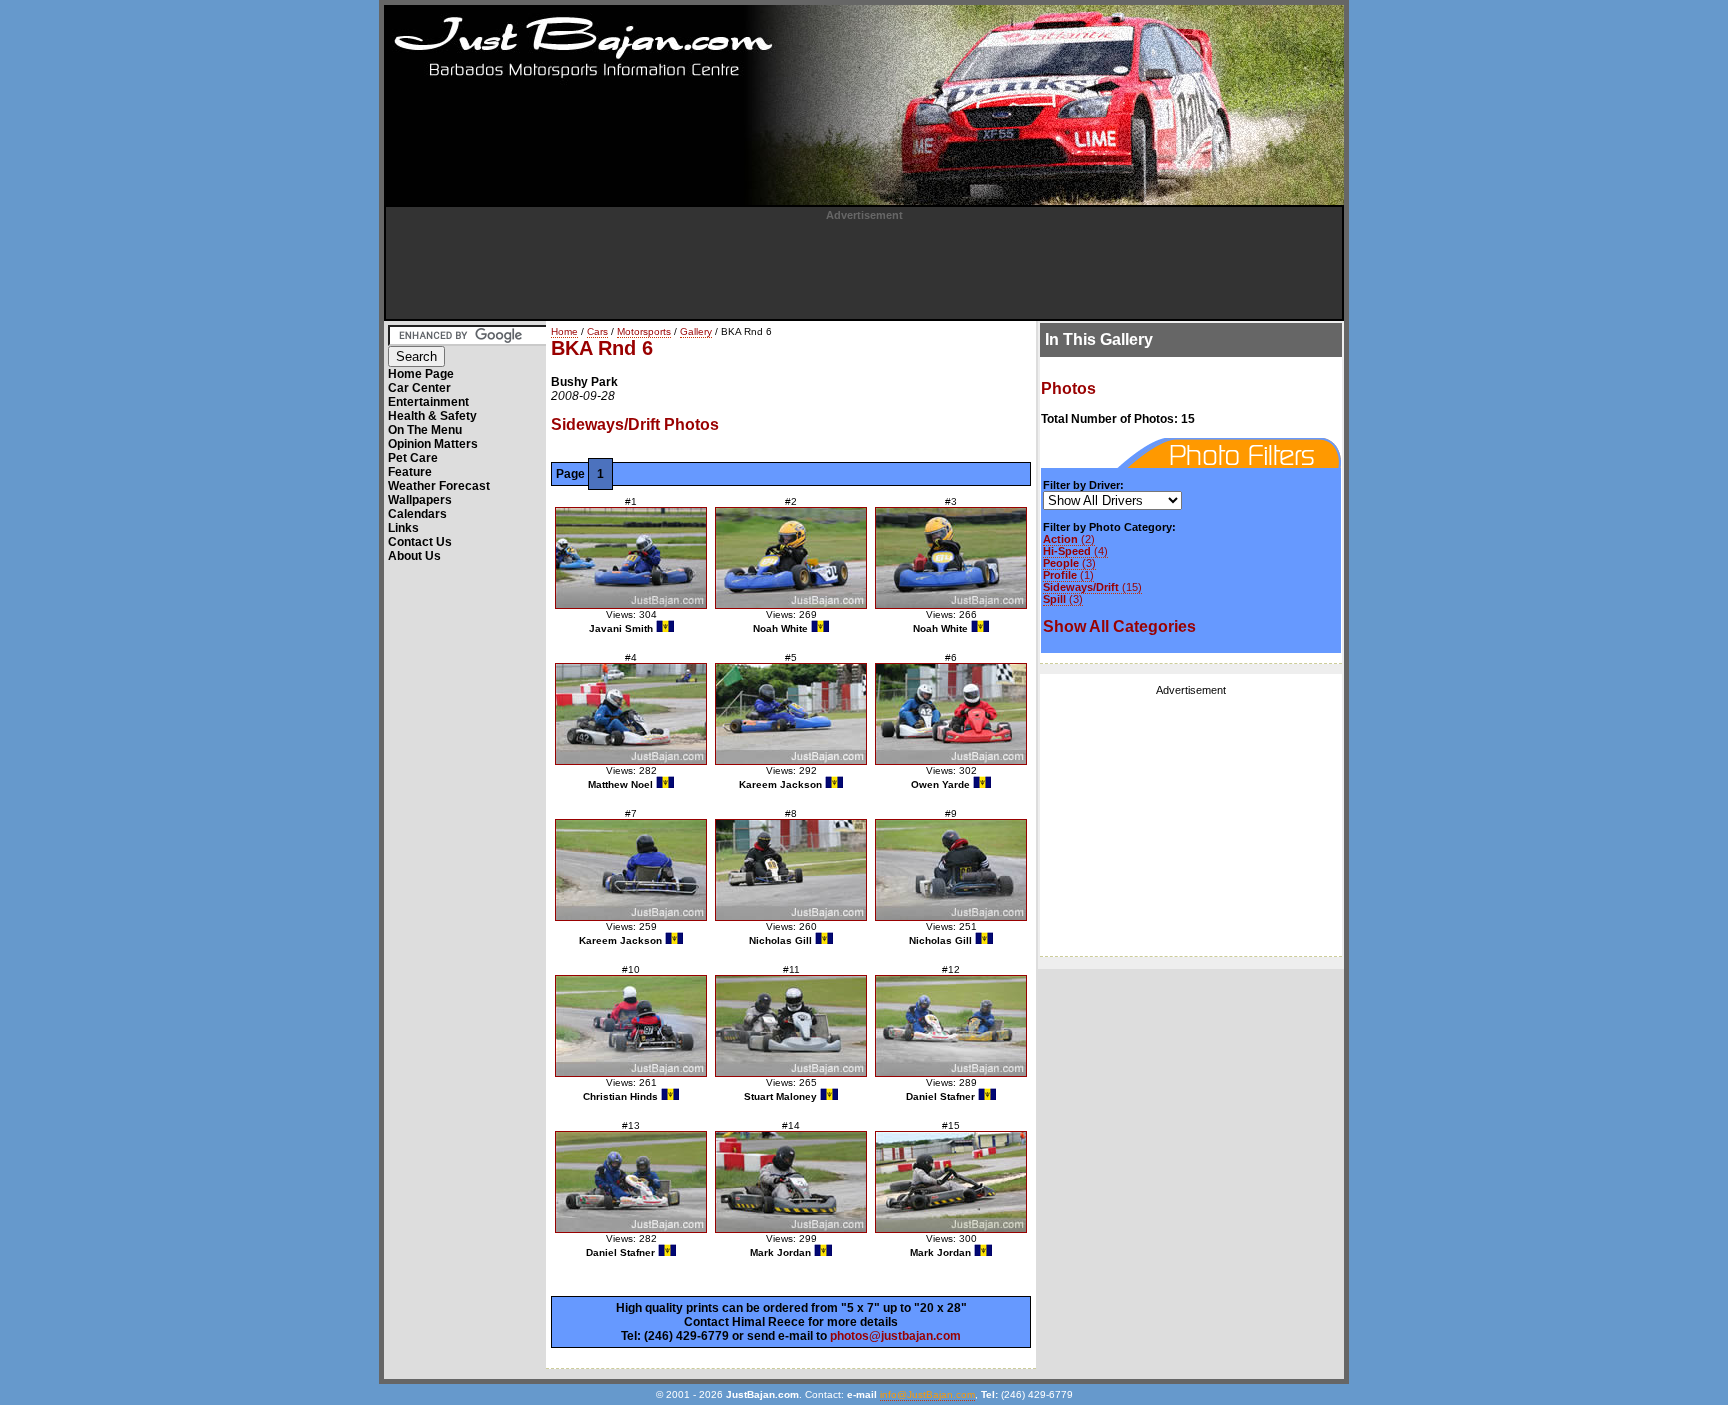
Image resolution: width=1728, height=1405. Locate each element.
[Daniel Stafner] (951, 1026)
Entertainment (428, 402)
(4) (1075, 551)
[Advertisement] (864, 266)
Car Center (419, 388)
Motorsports (644, 331)
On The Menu (425, 430)
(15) (1092, 587)
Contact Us (420, 542)
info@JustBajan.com (927, 1394)
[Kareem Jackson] (791, 714)
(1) (1068, 575)
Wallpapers (420, 500)
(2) (1069, 539)
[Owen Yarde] (951, 714)
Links (403, 528)
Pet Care (413, 458)
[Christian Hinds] (631, 1026)
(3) (1069, 563)
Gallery (696, 331)
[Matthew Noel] (631, 714)
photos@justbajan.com (895, 1336)
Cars (597, 331)
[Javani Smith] (631, 558)
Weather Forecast (439, 486)
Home (564, 331)
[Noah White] (791, 558)
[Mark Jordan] (791, 1182)
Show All (1119, 626)
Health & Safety (432, 416)
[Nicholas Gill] (791, 870)
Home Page (421, 374)
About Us (414, 556)
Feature (410, 472)
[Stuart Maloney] (791, 1026)
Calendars (417, 514)
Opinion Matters (433, 444)
